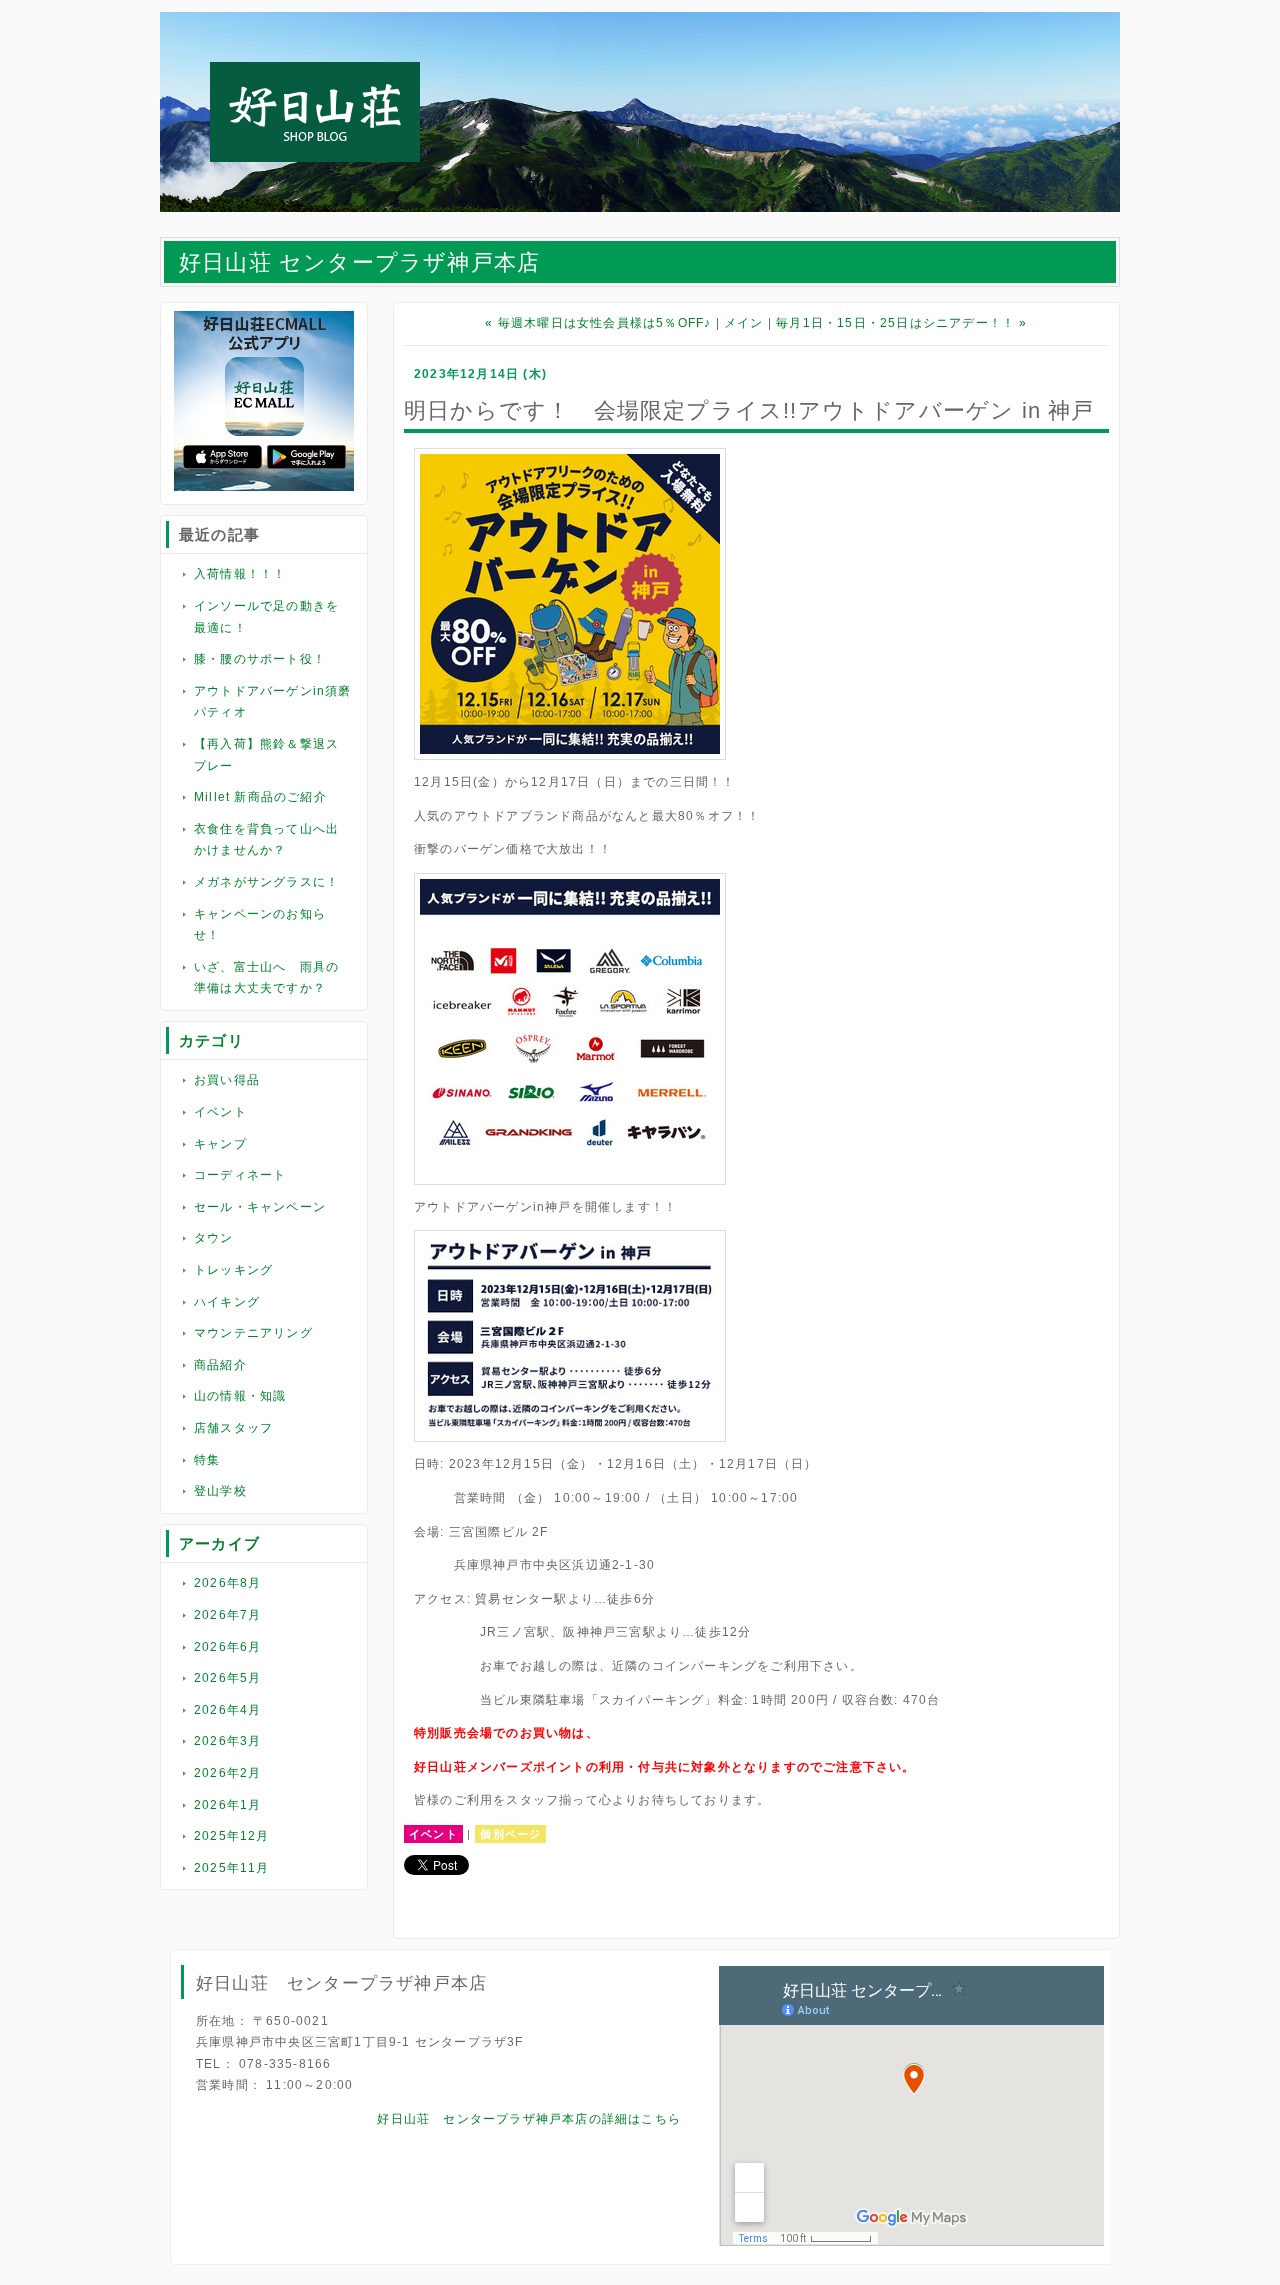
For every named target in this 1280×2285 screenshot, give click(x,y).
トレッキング (233, 1270)
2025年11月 (232, 1868)
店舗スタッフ (233, 1428)
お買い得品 (227, 1080)
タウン (214, 1238)
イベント (220, 1112)
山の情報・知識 (240, 1396)
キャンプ (220, 1144)
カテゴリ (211, 1040)
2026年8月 (227, 1583)
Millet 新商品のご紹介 (260, 797)
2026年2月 (227, 1773)
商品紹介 (220, 1365)
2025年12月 (232, 1836)
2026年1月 (227, 1805)
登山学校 (220, 1491)
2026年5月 (227, 1678)
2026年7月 (227, 1615)
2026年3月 (227, 1741)
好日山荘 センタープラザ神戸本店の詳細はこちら (529, 2119)
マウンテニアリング (253, 1333)
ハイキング (227, 1302)
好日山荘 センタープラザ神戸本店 (359, 262)
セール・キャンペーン (260, 1207)
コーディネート (240, 1175)
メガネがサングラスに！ (266, 882)
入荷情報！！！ (240, 574)
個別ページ (510, 1834)
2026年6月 (227, 1647)
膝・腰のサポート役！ (260, 659)
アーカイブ (219, 1543)
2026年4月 (227, 1710)
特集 (207, 1460)
